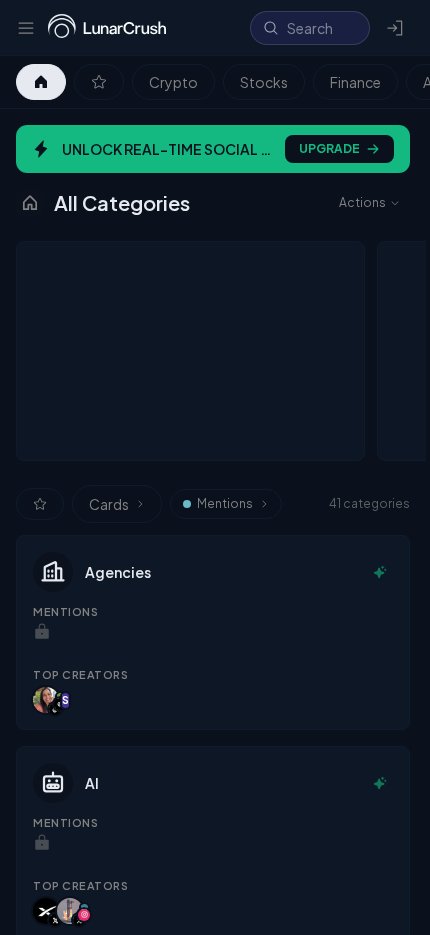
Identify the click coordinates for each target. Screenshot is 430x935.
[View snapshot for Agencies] (380, 572)
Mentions (225, 503)
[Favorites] (99, 82)
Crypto (173, 82)
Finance (355, 82)
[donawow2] (46, 700)
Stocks (264, 82)
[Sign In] (396, 28)
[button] (213, 632)
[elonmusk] (70, 911)
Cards (109, 504)
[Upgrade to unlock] (42, 632)
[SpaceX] (46, 911)
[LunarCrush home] (107, 28)
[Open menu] (26, 28)
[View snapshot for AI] (380, 783)
